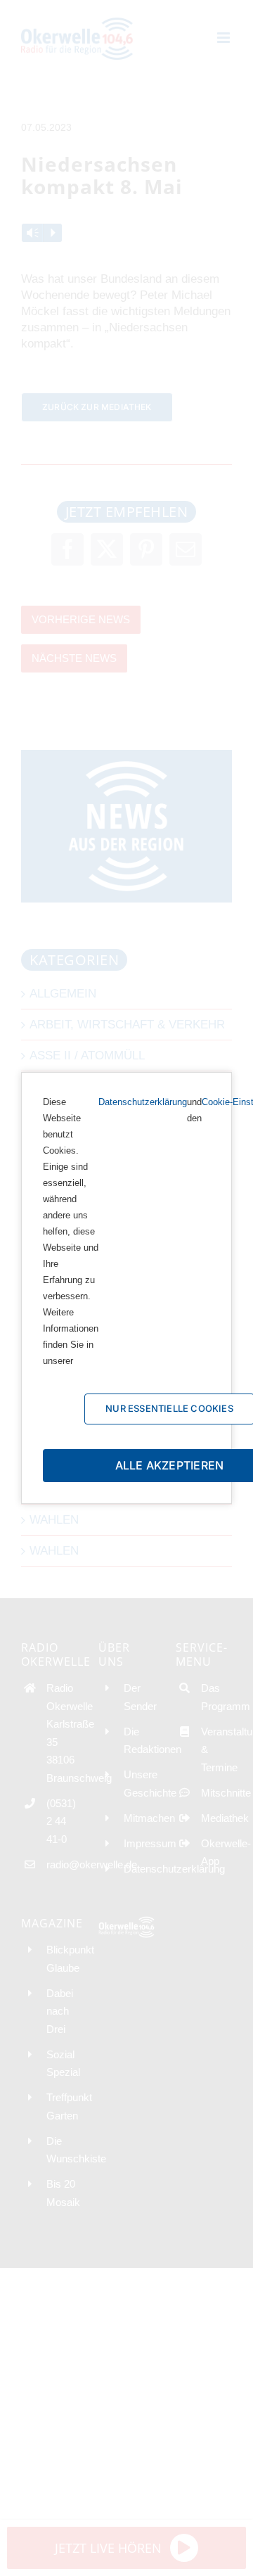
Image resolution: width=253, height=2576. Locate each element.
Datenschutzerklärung (143, 1102)
